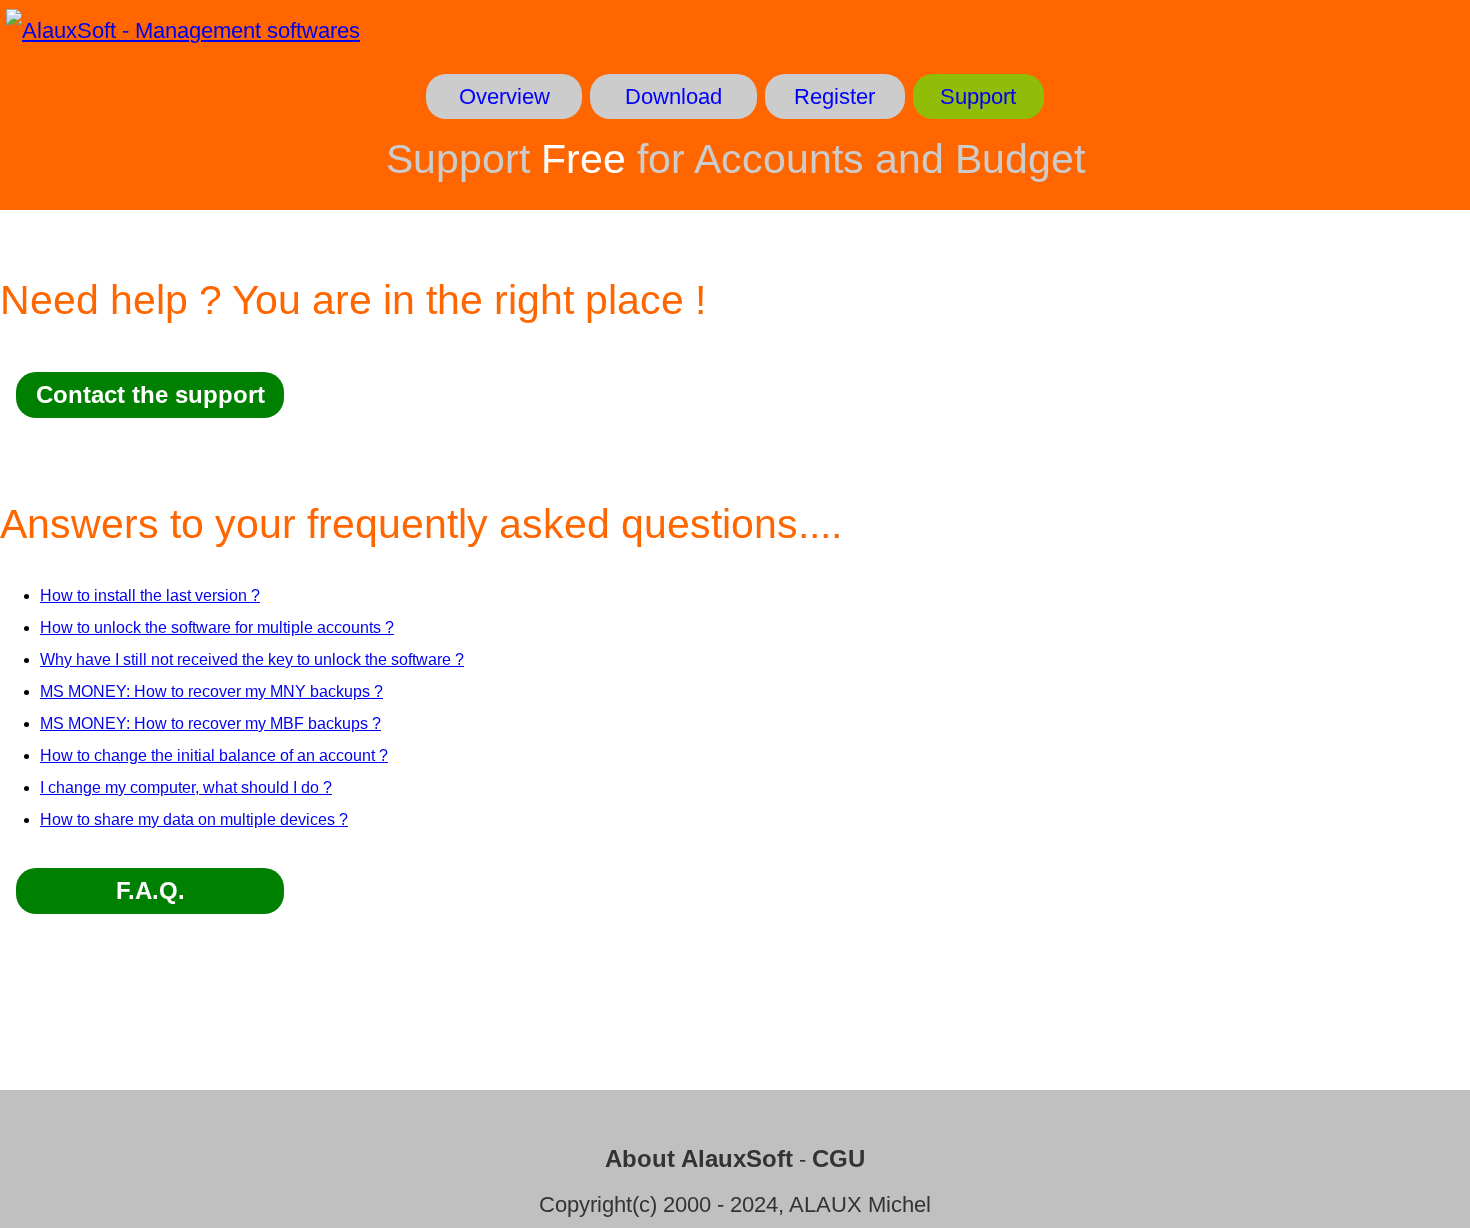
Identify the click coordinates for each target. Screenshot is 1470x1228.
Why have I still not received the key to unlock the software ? (252, 659)
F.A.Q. (150, 890)
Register (834, 96)
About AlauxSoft (699, 1158)
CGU (838, 1158)
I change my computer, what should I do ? (186, 787)
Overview (504, 96)
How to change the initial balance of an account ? (214, 755)
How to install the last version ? (150, 595)
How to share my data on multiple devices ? (194, 819)
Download (673, 96)
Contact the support (150, 394)
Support (978, 96)
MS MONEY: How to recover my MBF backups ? (210, 723)
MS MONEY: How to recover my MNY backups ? (211, 691)
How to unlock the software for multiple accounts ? (217, 627)
